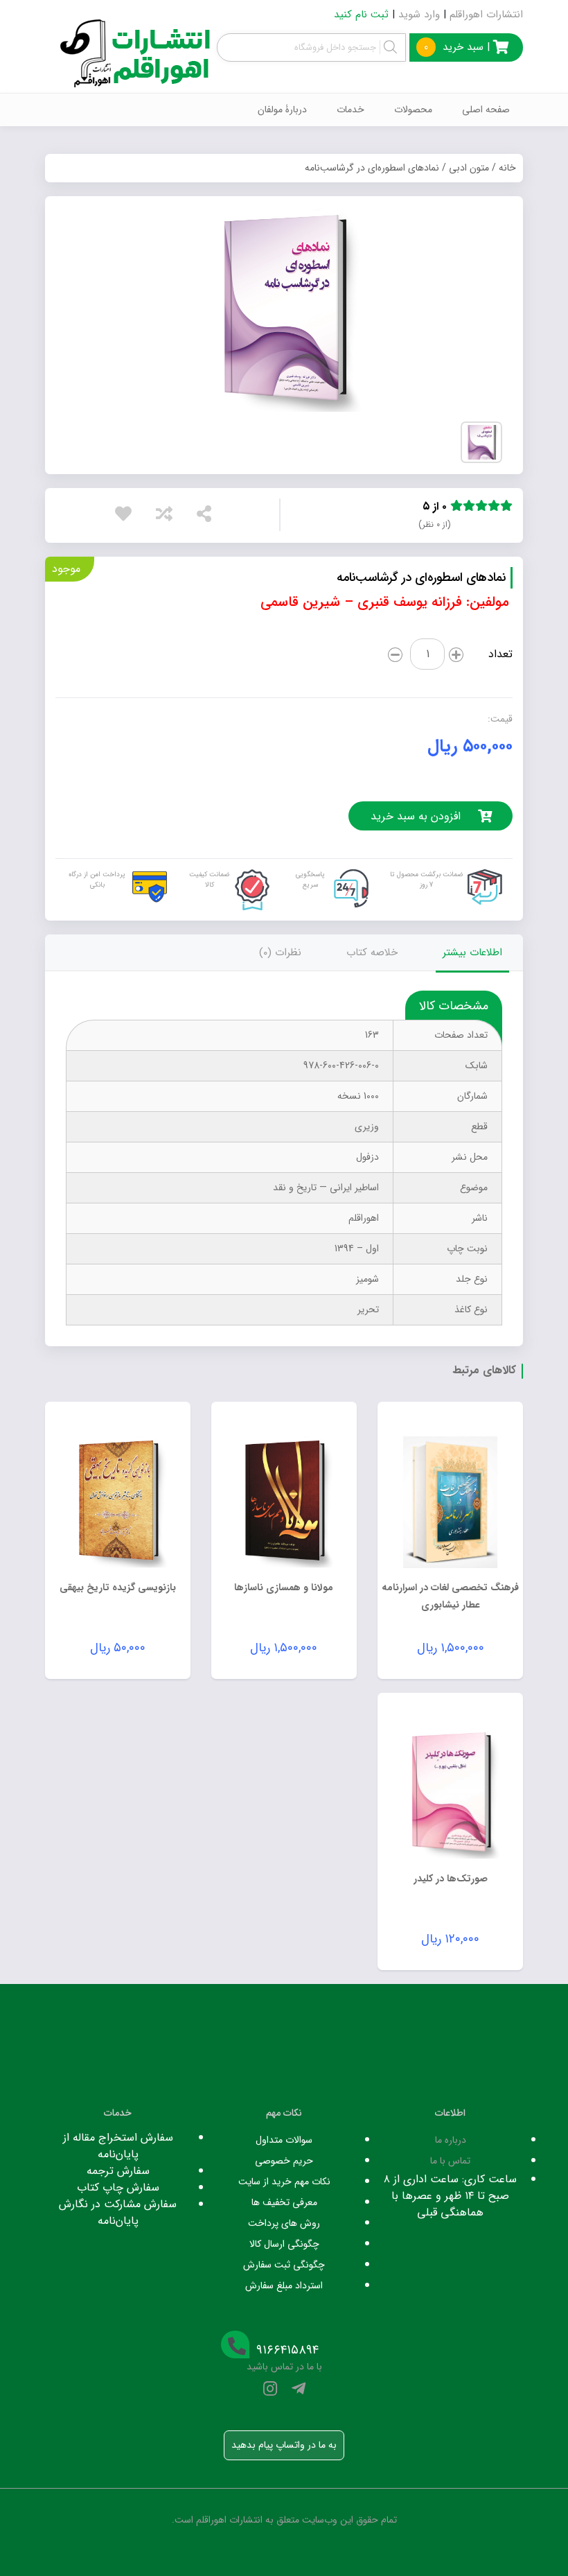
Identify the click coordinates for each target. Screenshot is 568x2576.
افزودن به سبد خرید (416, 816)
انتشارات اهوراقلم (486, 15)
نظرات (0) (280, 952)
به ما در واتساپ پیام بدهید (284, 2445)
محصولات (413, 110)
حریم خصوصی (284, 2161)
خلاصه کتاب (372, 952)
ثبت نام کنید (361, 15)
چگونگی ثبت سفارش (284, 2265)
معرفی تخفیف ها (284, 2202)
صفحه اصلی (486, 110)
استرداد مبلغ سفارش (284, 2286)
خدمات (350, 110)
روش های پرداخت (284, 2223)
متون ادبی (469, 168)
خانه (507, 168)
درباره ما (451, 2140)
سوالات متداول (284, 2140)
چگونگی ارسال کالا (284, 2244)
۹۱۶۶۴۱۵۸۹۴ (287, 2350)
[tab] (472, 953)
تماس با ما (450, 2161)
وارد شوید (419, 15)
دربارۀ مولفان (282, 110)
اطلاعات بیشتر (472, 952)
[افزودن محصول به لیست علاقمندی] (127, 517)
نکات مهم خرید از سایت (284, 2182)
